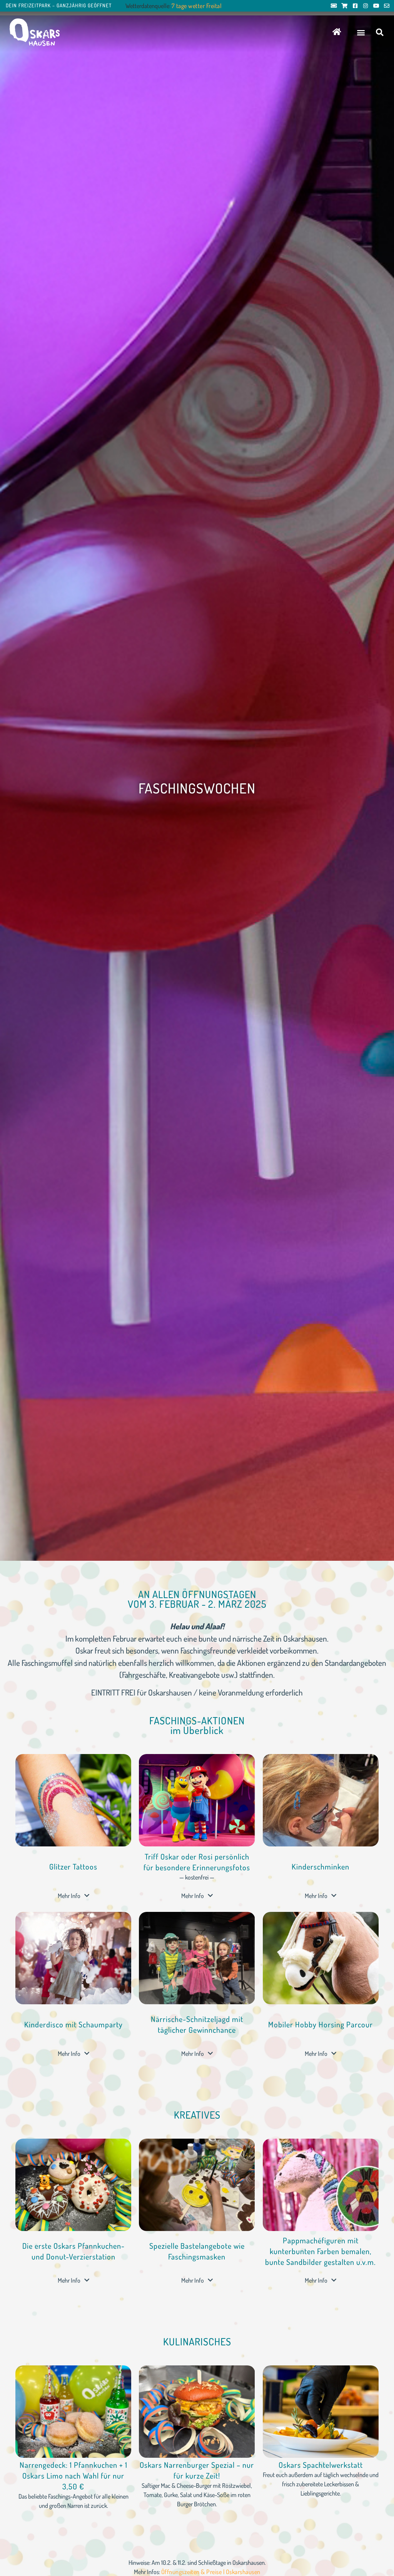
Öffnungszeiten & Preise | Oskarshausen (211, 2572)
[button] (361, 32)
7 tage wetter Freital (197, 6)
